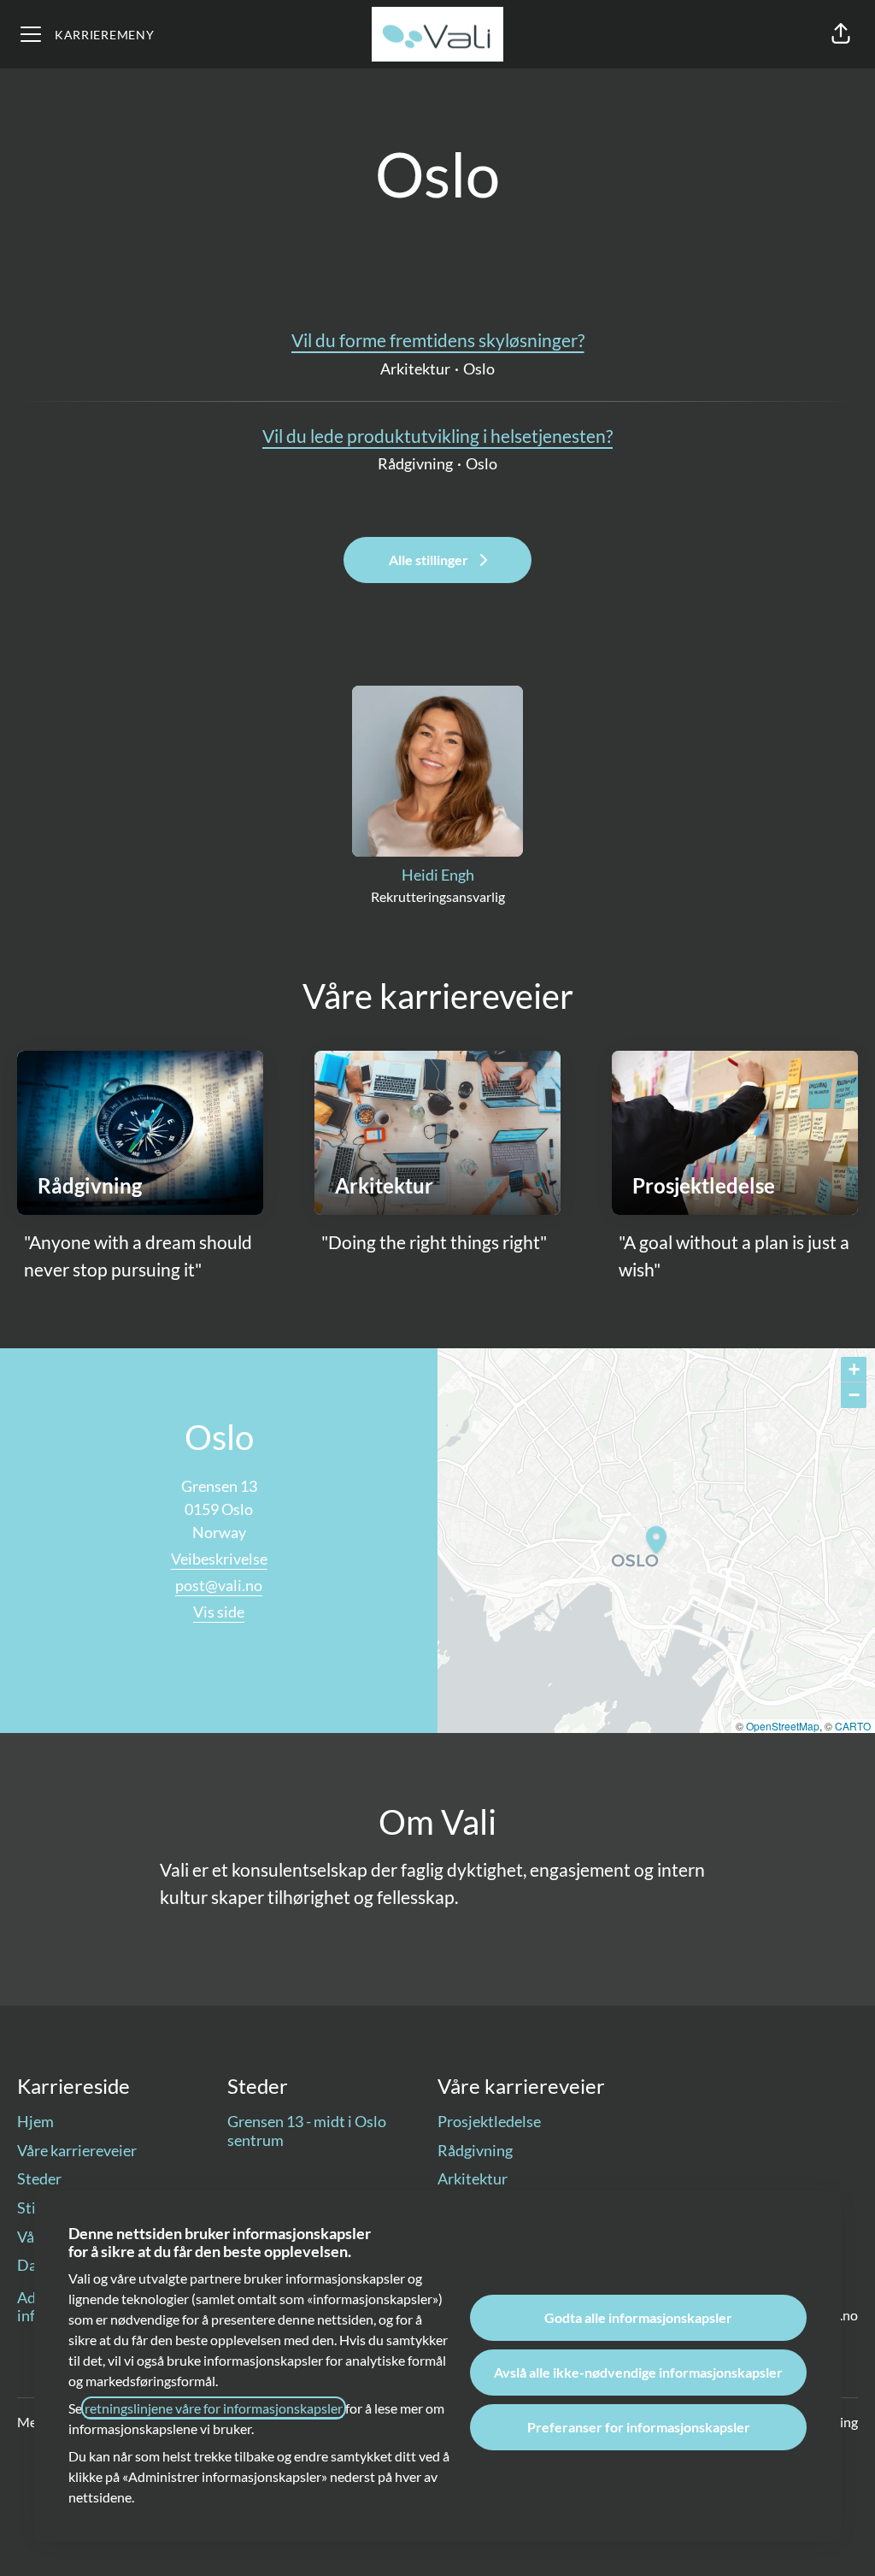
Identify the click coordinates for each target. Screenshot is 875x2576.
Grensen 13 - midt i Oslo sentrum (307, 2131)
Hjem (35, 2121)
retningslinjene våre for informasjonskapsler (214, 2408)
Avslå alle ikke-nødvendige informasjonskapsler (638, 2372)
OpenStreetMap (783, 1726)
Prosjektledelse (489, 2121)
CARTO (853, 1726)
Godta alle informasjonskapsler (638, 2317)
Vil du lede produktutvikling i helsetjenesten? (437, 436)
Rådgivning (475, 2150)
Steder (39, 2178)
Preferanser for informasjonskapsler (639, 2427)
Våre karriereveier (77, 2150)
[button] (841, 34)
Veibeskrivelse (219, 1559)
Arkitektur (473, 2178)
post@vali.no (219, 1585)
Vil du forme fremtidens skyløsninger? (438, 340)
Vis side (219, 1612)
